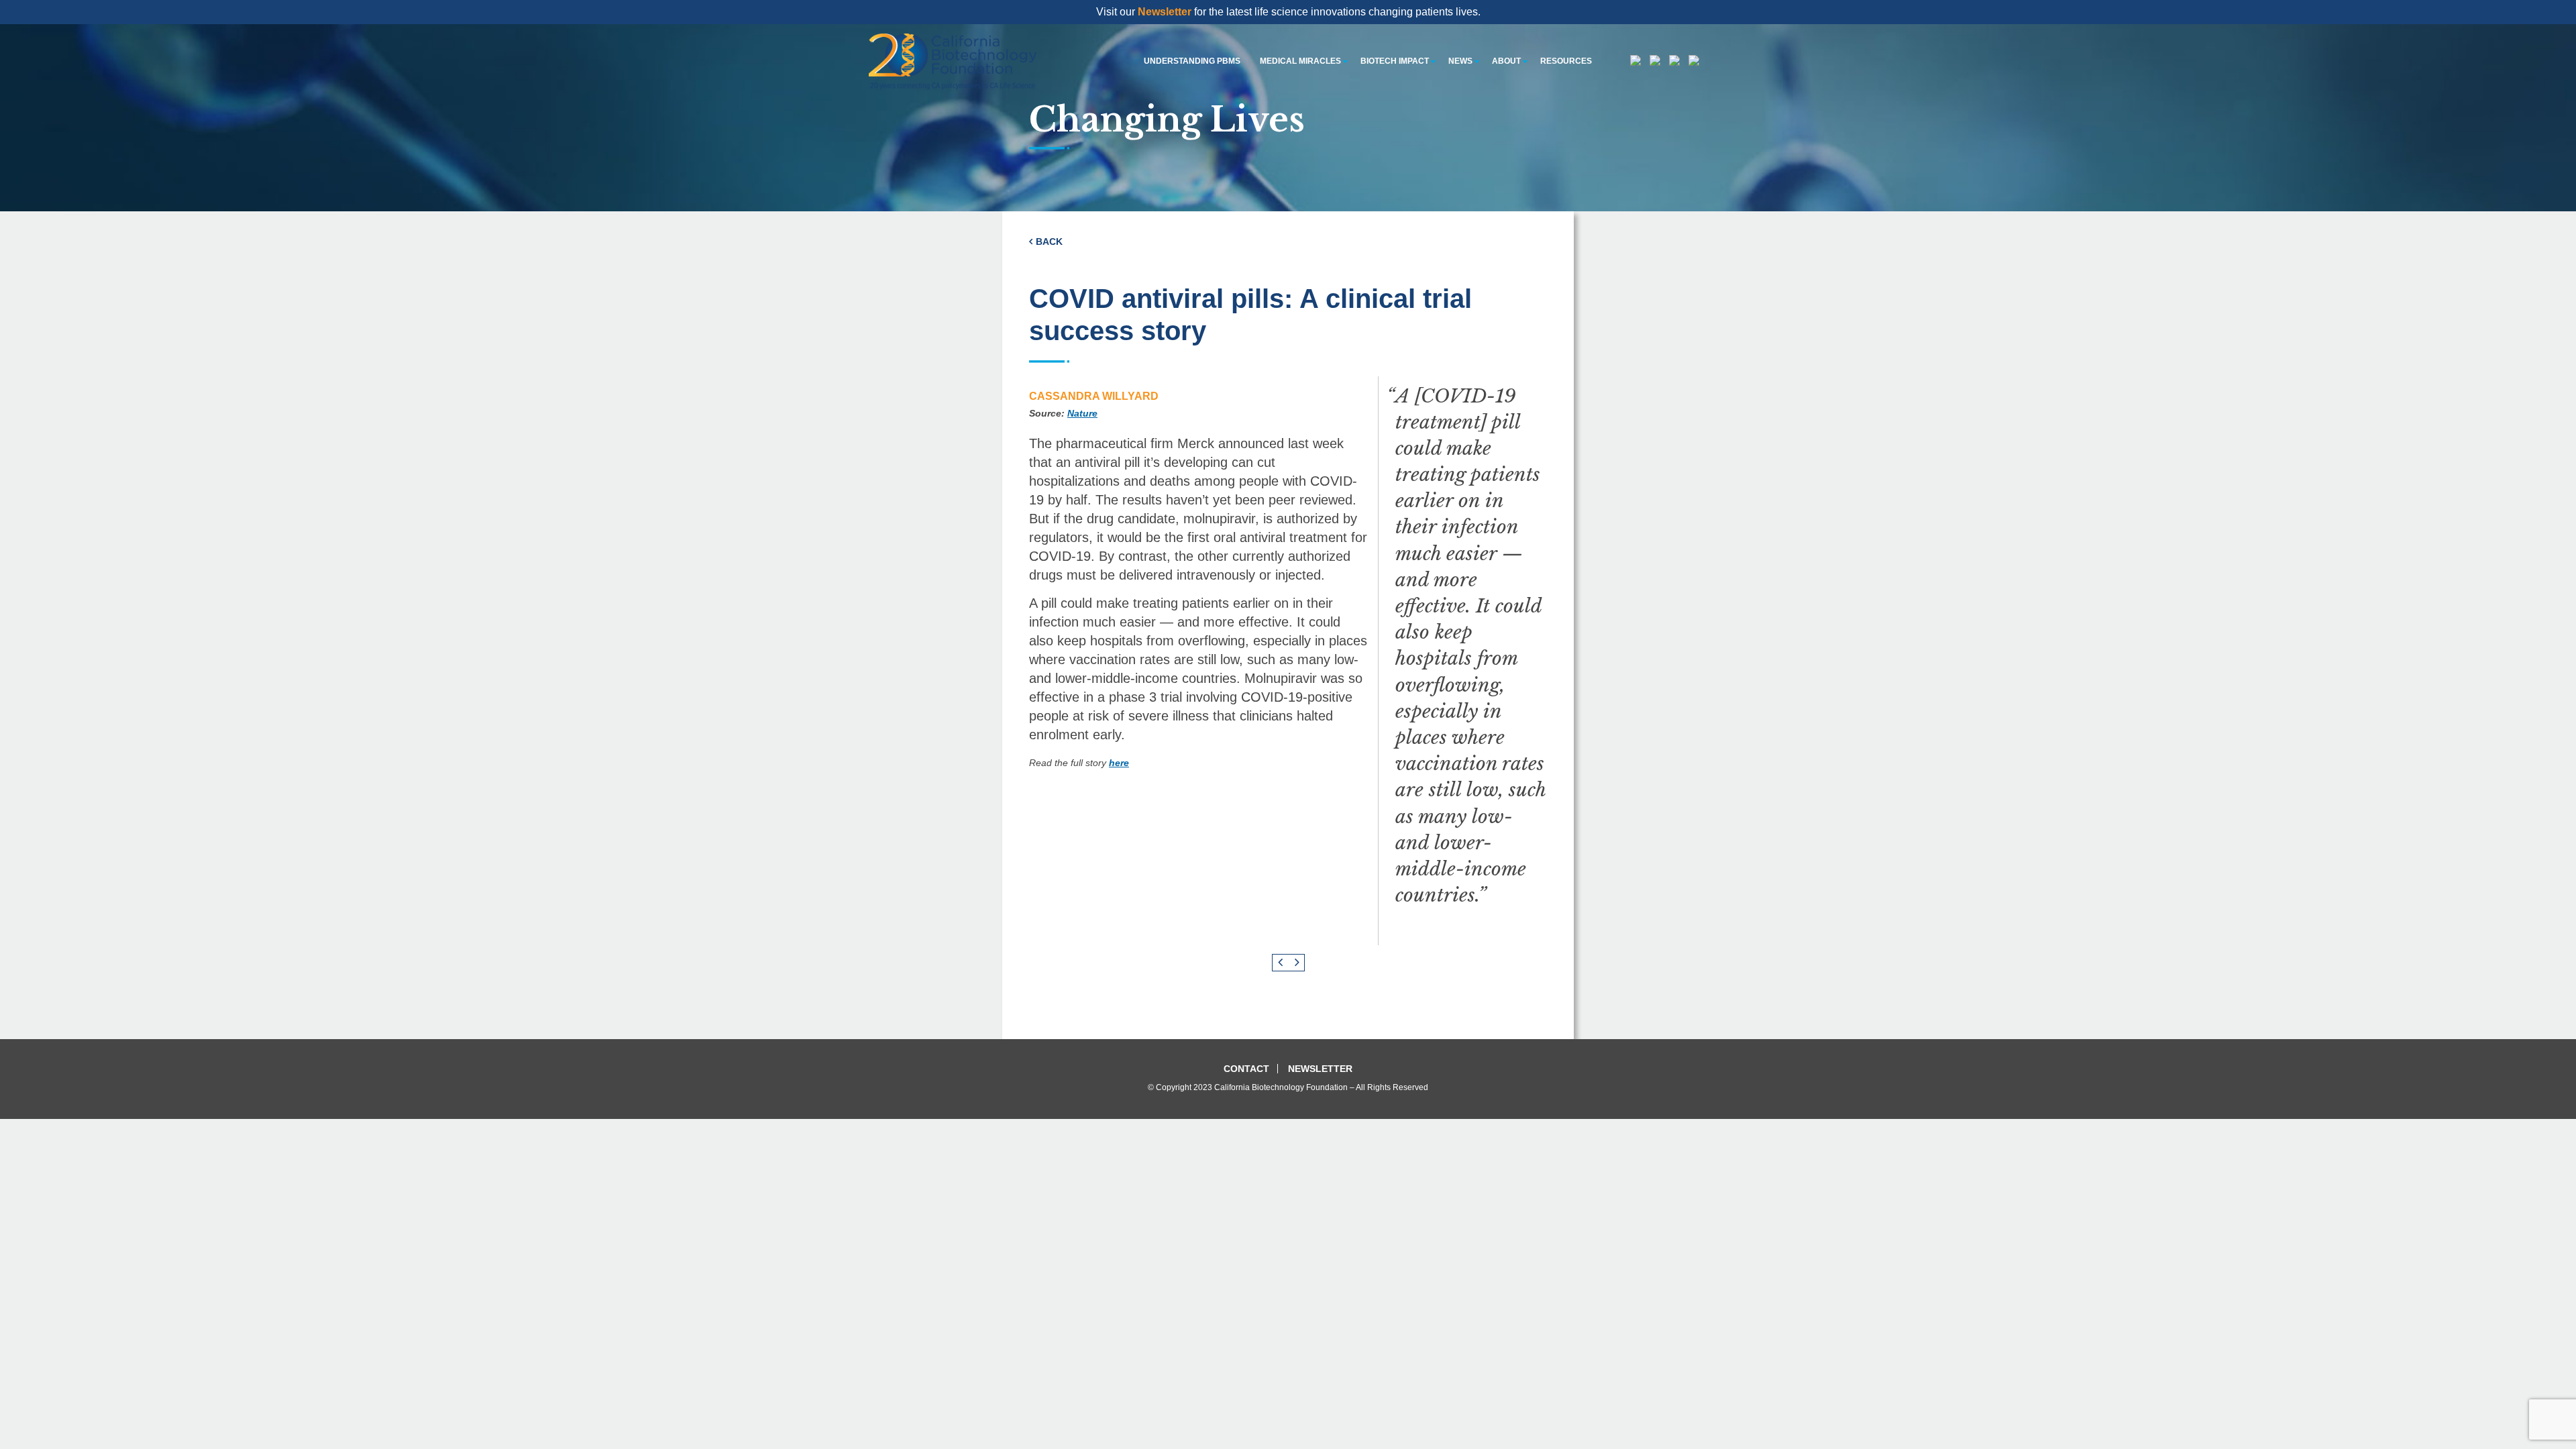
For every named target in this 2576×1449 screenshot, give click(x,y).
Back (1049, 241)
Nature (1082, 413)
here (1119, 763)
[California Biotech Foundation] (953, 61)
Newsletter (1165, 12)
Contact (1246, 1069)
